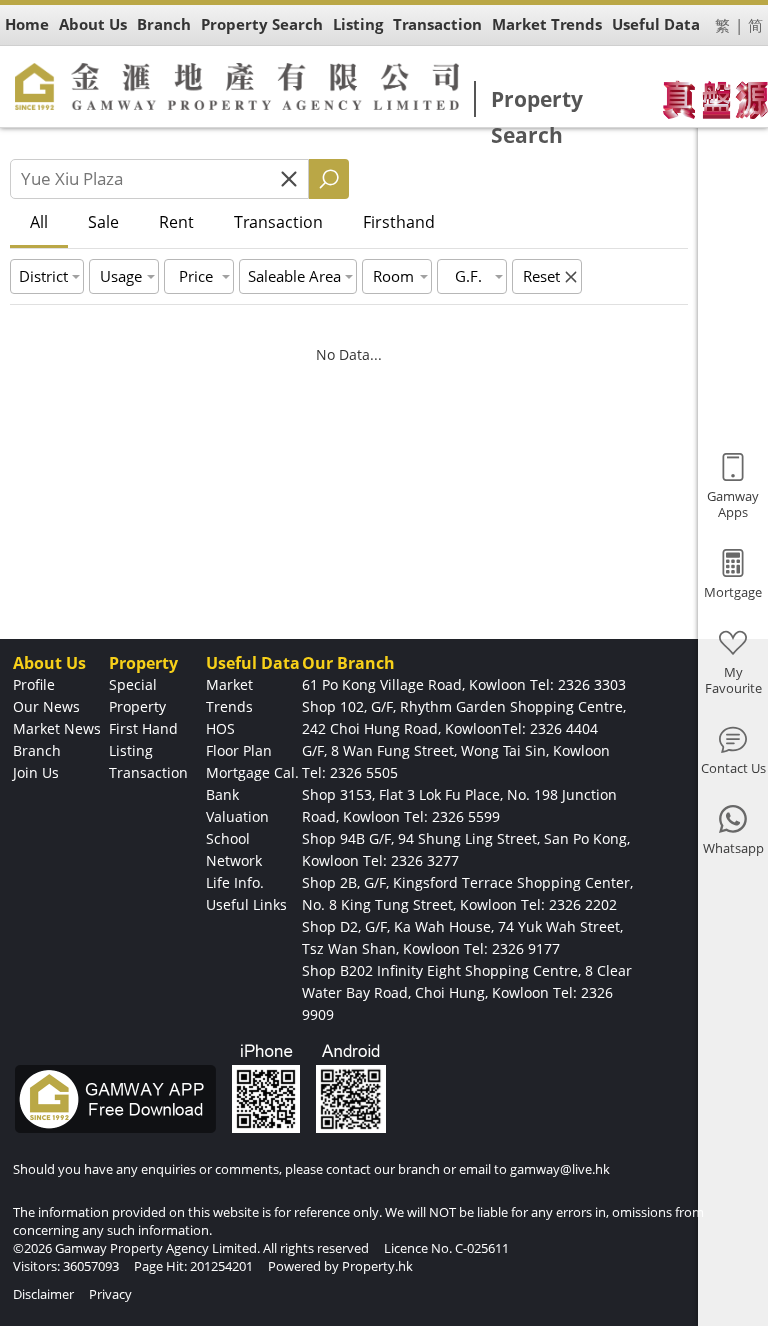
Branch (37, 750)
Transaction (278, 222)
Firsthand (399, 222)
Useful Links (246, 904)
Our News (46, 706)
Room (393, 276)
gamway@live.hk (560, 1169)
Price (196, 276)
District (43, 276)
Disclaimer (43, 1294)
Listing (131, 750)
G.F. (468, 276)
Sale (103, 222)
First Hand (143, 728)
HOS (220, 728)
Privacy (110, 1294)
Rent (176, 222)
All (39, 222)
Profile (34, 684)
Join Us (36, 772)
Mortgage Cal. (252, 772)
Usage (121, 276)
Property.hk (377, 1266)
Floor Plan (239, 750)
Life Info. (235, 882)
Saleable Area (294, 276)
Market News (57, 728)
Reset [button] (541, 276)
